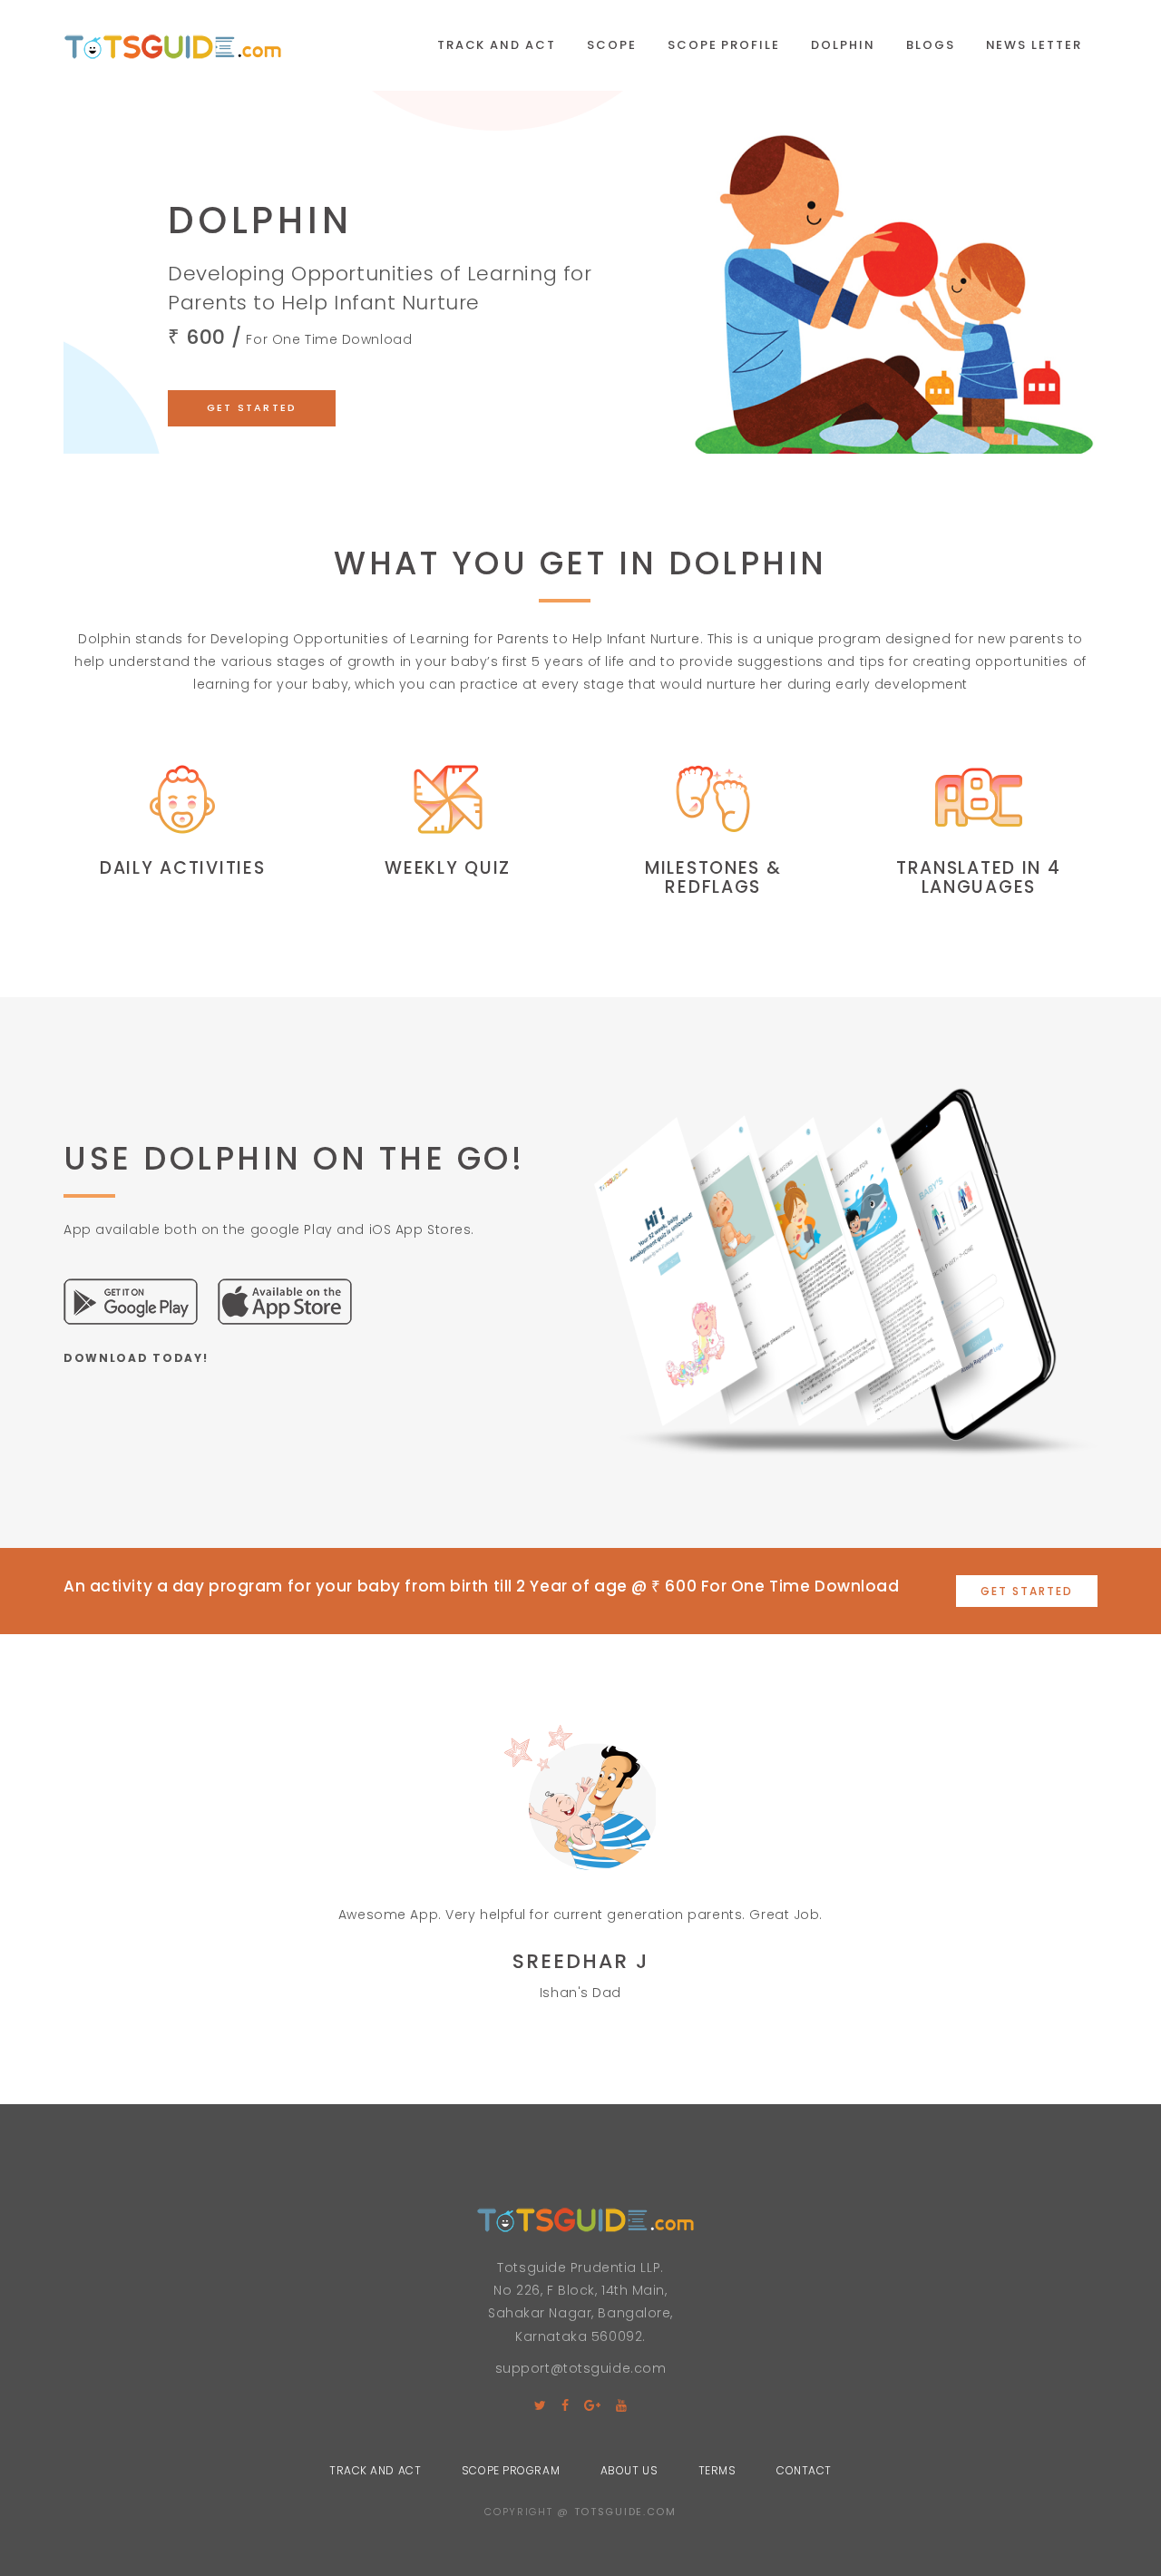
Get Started (252, 407)
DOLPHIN (843, 45)
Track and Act (497, 45)
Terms (717, 2470)
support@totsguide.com (581, 2368)
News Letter (1034, 45)
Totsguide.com (625, 2512)
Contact (804, 2470)
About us (629, 2470)
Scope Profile (724, 45)
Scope (612, 45)
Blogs (931, 45)
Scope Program (511, 2470)
